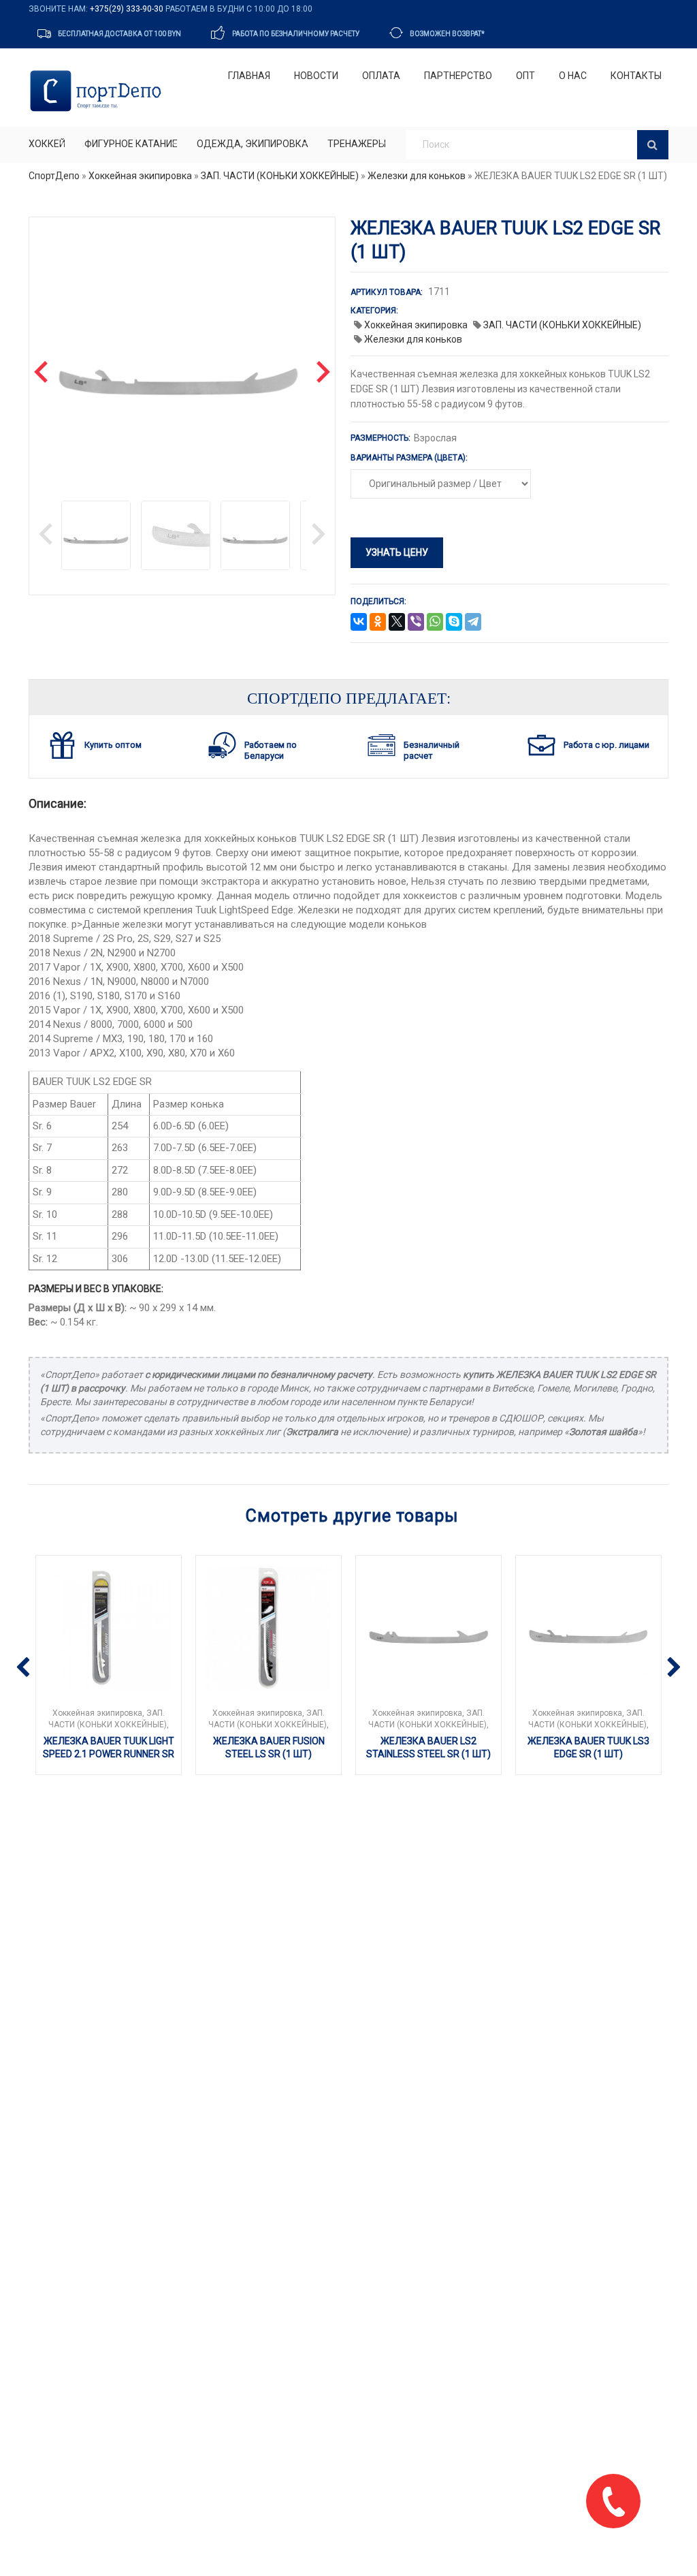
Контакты (636, 76)
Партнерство (458, 76)
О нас (573, 76)
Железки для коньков (417, 176)
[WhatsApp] (435, 623)
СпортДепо (54, 176)
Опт (525, 76)
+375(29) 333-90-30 (127, 9)
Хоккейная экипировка (140, 176)
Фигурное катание (131, 144)
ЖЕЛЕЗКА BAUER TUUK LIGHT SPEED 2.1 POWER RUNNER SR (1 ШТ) (109, 1754)
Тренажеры (357, 144)
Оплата (381, 76)
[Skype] (454, 623)
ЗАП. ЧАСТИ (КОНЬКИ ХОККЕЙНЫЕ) (280, 176)
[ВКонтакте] (359, 623)
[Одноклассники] (378, 623)
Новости (316, 76)
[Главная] (98, 91)
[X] (397, 623)
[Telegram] (473, 623)
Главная (249, 76)
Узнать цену (397, 552)
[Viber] (416, 623)
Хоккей (47, 144)
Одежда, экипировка (253, 144)
